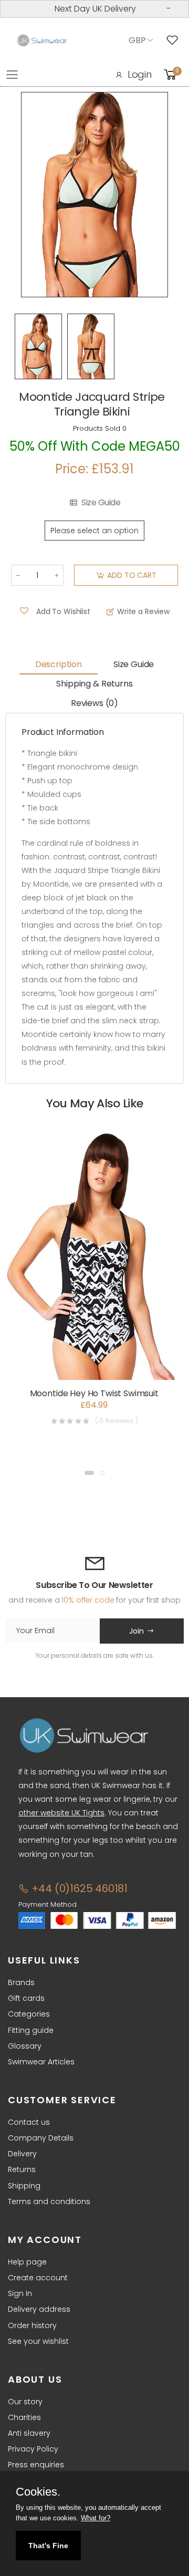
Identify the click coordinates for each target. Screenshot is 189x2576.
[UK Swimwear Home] (42, 41)
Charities (24, 2417)
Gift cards (26, 1998)
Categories (29, 2014)
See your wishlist (38, 2341)
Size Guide (101, 503)
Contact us (29, 2122)
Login (140, 74)
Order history (32, 2325)
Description (59, 664)
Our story (25, 2402)
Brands (21, 1982)
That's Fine (48, 2546)
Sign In (20, 2293)
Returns (22, 2169)
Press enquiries (36, 2465)
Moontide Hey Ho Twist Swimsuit (94, 1393)
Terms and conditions (49, 2201)
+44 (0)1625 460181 (78, 1888)
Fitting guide (31, 2030)
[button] (89, 1473)
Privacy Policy (33, 2449)
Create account (38, 2278)
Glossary (25, 2046)
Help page (27, 2262)
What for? (96, 2518)
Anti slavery (29, 2433)
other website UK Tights (61, 1813)
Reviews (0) (94, 703)
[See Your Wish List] (175, 40)
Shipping (24, 2186)
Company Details (41, 2138)
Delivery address (39, 2309)
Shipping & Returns (94, 684)
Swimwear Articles (41, 2062)
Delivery (22, 2154)
